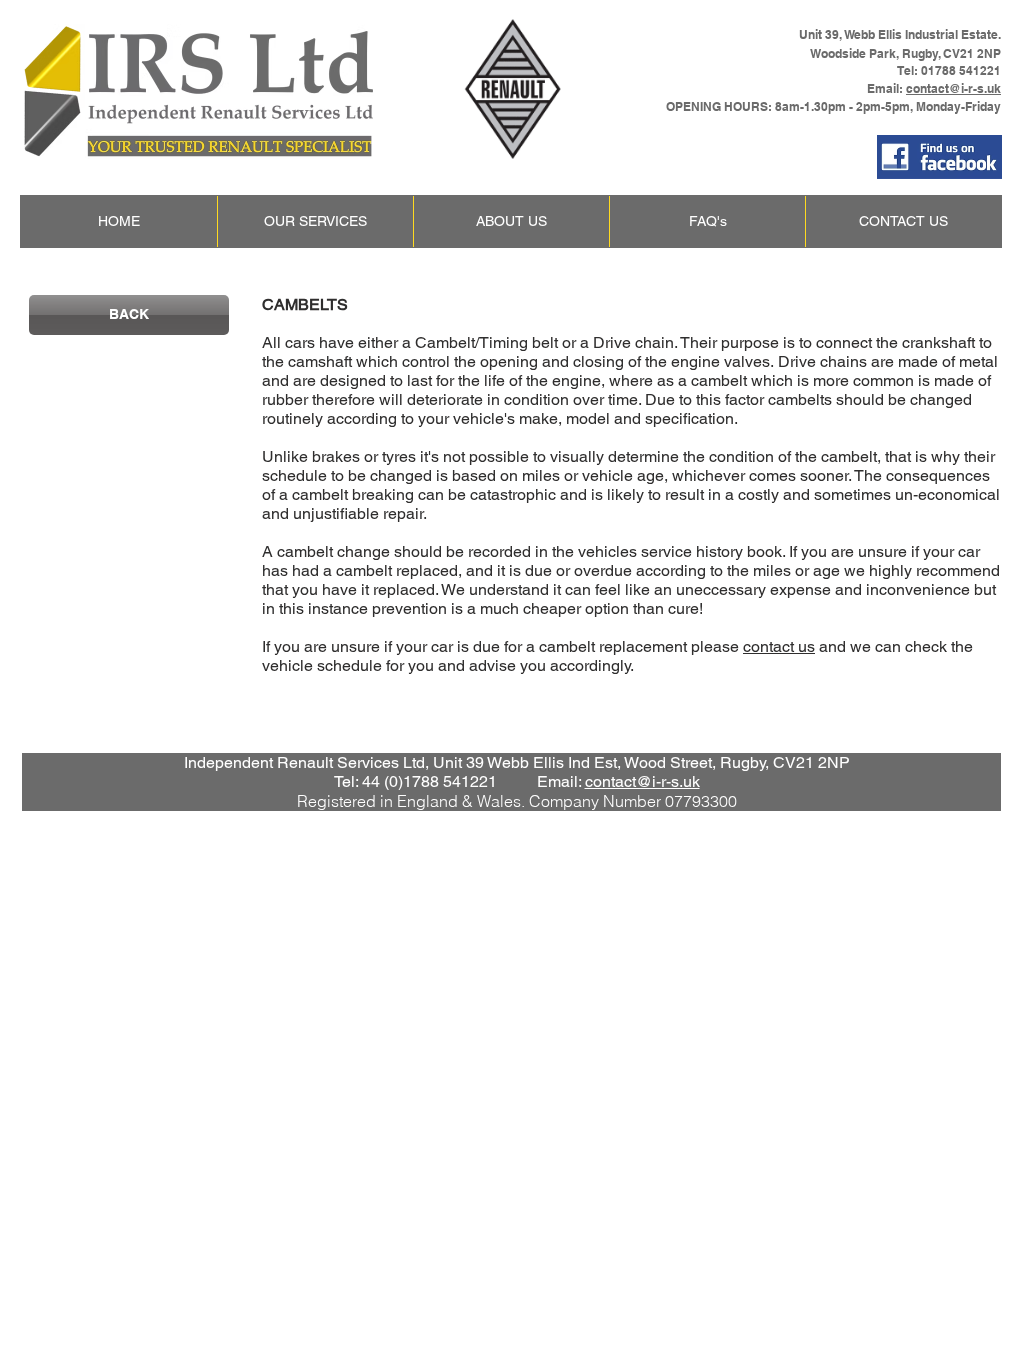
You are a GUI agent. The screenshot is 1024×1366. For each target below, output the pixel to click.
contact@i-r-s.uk (953, 88)
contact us (779, 646)
